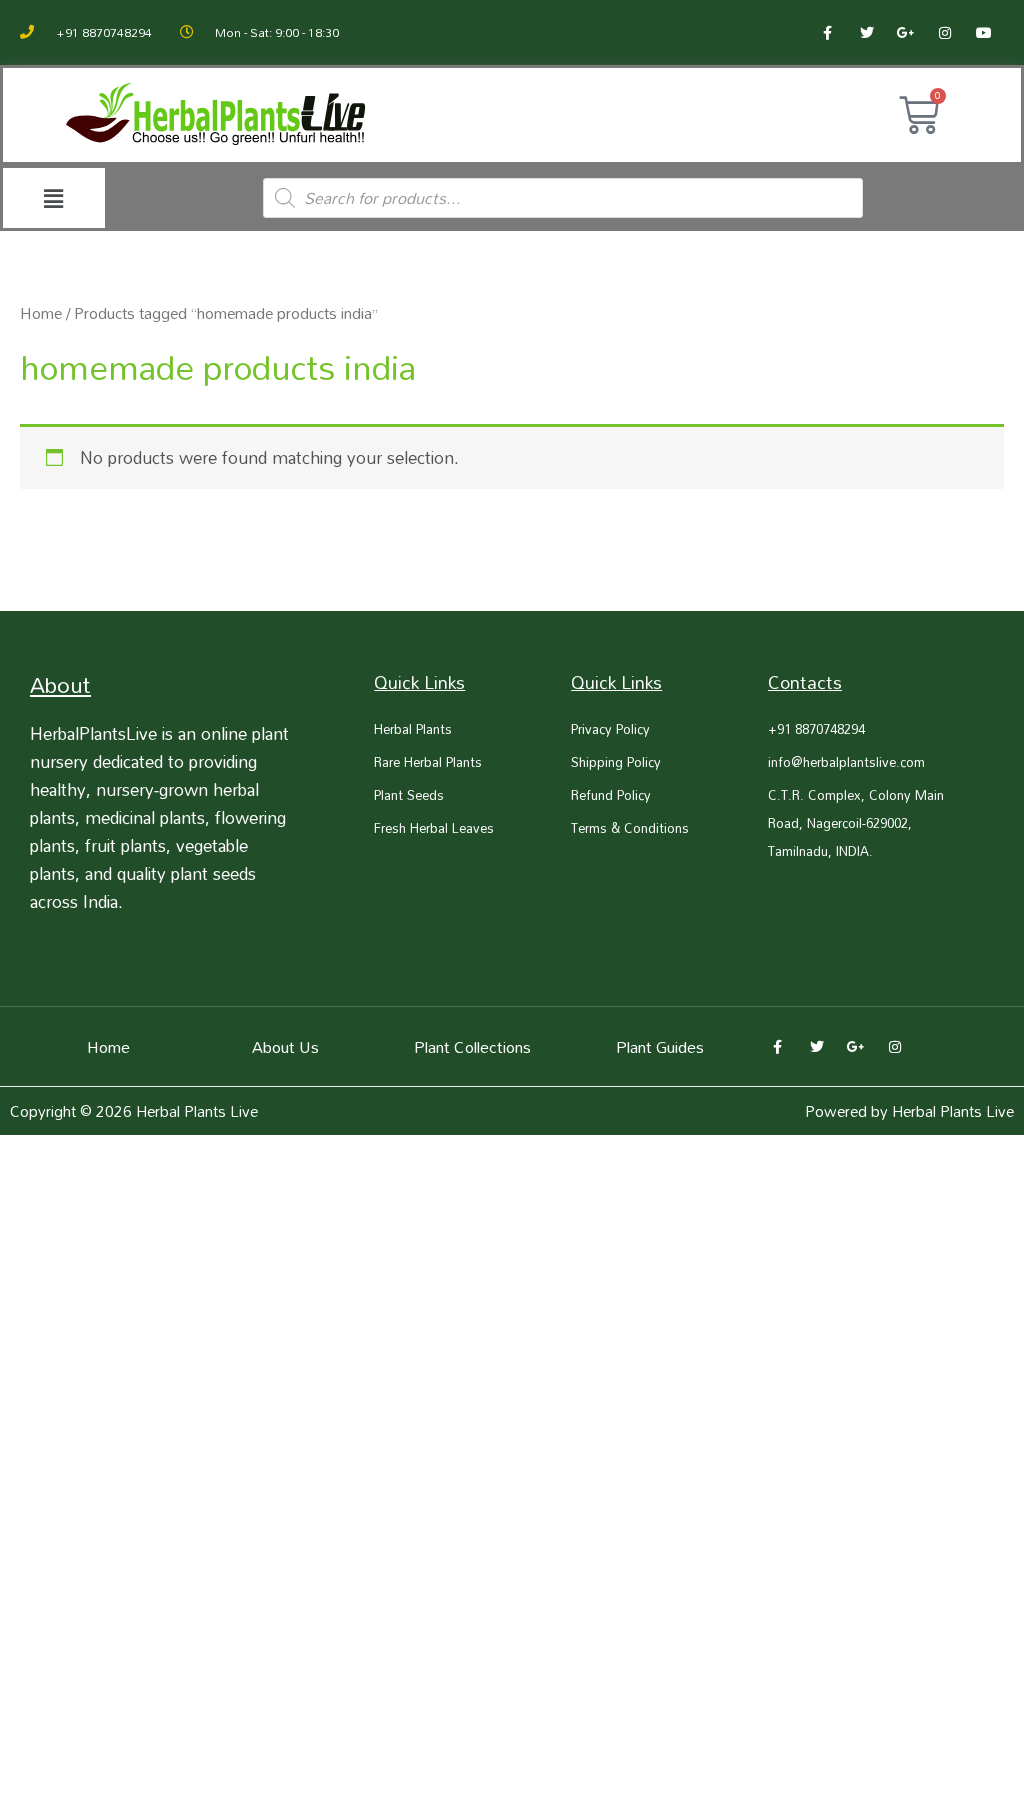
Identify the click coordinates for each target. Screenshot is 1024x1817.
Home (41, 312)
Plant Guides (660, 1047)
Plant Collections (472, 1047)
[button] (54, 199)
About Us (285, 1047)
